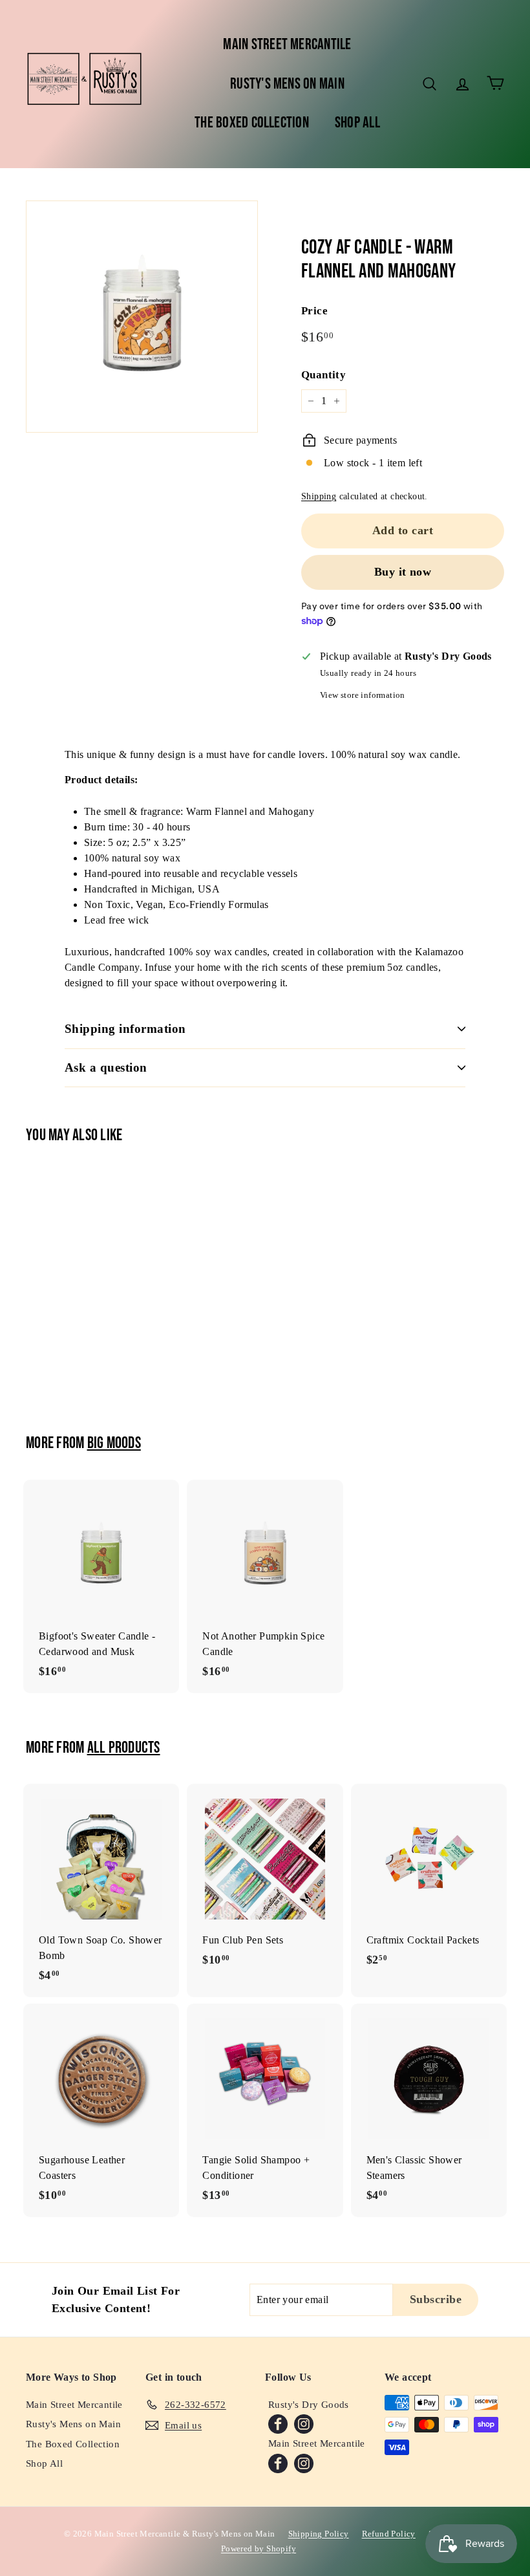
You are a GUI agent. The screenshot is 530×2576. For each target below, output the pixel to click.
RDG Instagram (304, 2424)
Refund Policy (389, 2534)
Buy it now (403, 572)
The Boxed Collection (252, 123)
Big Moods (114, 1443)
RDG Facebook (278, 2424)
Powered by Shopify (259, 2549)
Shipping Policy (319, 2534)
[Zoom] (142, 317)
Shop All (357, 123)
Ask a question (106, 1067)
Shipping (319, 496)
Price (314, 311)
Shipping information (125, 1029)
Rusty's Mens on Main (287, 84)
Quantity (323, 375)
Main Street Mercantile (287, 44)
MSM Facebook (278, 2463)
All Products (124, 1748)
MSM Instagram (304, 2463)
